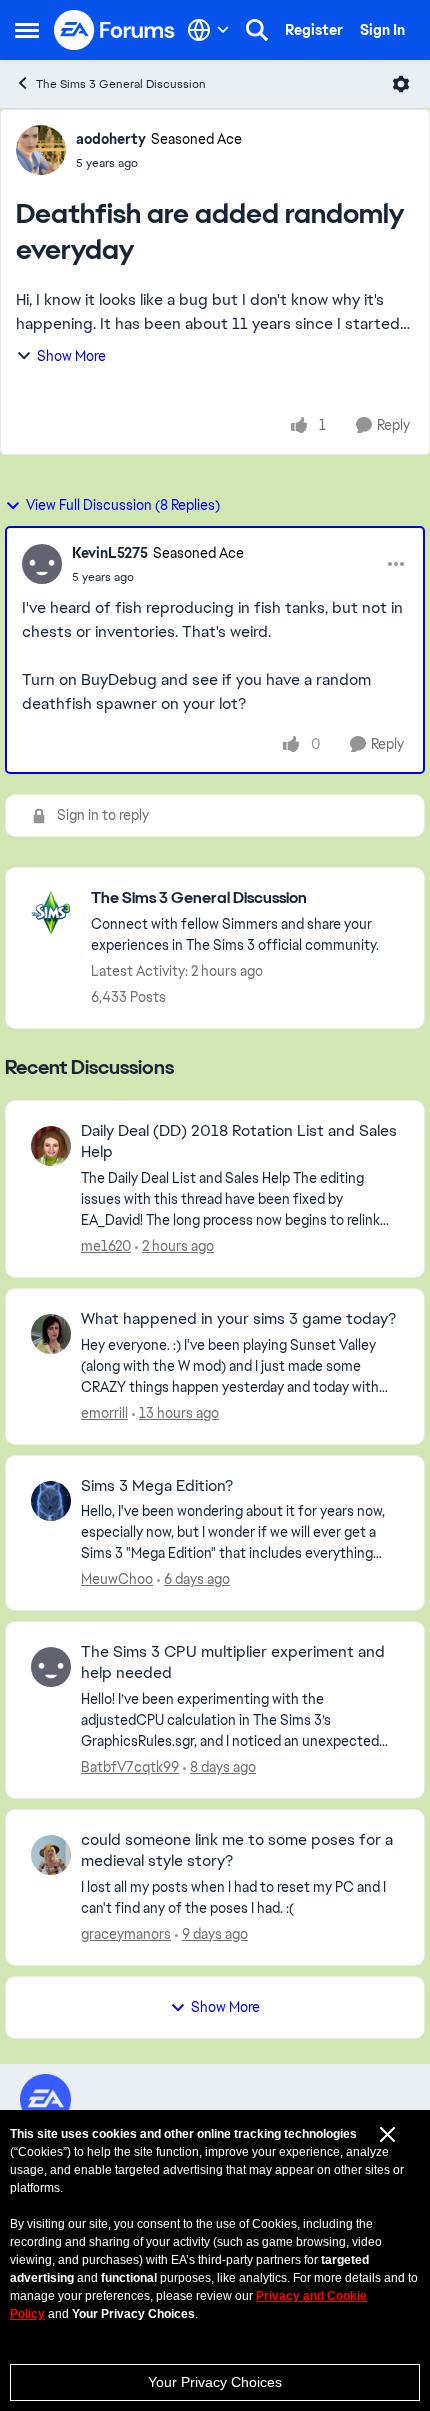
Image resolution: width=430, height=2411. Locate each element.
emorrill (104, 1413)
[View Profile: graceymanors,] (51, 1855)
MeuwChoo (117, 1579)
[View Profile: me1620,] (51, 1146)
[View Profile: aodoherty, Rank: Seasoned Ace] (41, 150)
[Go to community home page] (115, 30)
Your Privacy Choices (215, 2382)
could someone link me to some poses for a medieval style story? (237, 1850)
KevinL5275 (110, 553)
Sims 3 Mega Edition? (157, 1486)
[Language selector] (208, 30)
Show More (71, 356)
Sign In (382, 30)
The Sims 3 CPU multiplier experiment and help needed (233, 1662)
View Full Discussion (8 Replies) (123, 505)
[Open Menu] (401, 84)
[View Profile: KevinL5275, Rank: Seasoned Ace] (42, 564)
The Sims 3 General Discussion (121, 84)
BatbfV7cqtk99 (130, 1767)
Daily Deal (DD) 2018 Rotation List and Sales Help (239, 1141)
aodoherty (111, 139)
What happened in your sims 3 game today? (238, 1319)
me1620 (106, 1246)
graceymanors (126, 1934)
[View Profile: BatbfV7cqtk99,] (51, 1667)
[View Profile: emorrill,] (51, 1334)
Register (314, 30)
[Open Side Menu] (27, 30)
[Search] (257, 30)
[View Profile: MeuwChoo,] (51, 1501)
